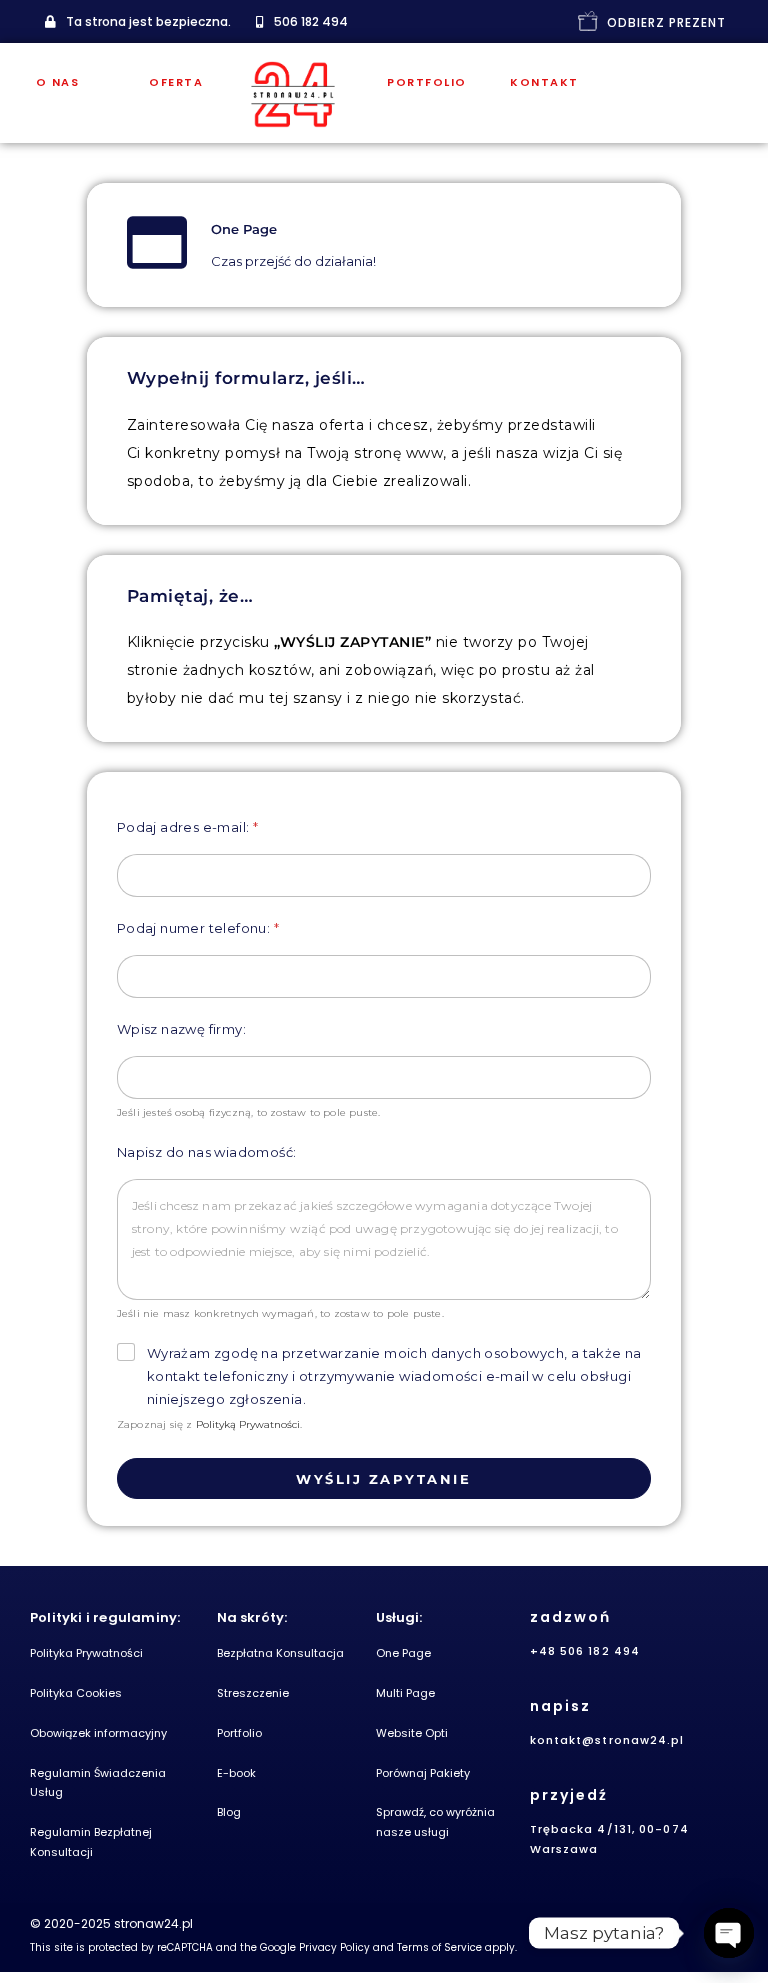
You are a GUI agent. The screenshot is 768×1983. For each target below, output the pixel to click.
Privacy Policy (334, 1947)
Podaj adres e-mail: (187, 827)
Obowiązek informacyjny (98, 1733)
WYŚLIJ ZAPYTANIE (383, 1479)
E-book (236, 1773)
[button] (138, 22)
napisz (560, 1706)
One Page (403, 1653)
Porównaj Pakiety (423, 1773)
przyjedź (569, 1795)
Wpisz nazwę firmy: (181, 1029)
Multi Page (405, 1693)
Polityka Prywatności (86, 1653)
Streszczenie (253, 1693)
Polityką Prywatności (248, 1424)
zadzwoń (570, 1617)
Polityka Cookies (76, 1693)
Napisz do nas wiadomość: (207, 1152)
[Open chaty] (729, 1933)
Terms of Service (439, 1947)
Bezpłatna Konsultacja (280, 1653)
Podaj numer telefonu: (198, 928)
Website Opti (412, 1733)
